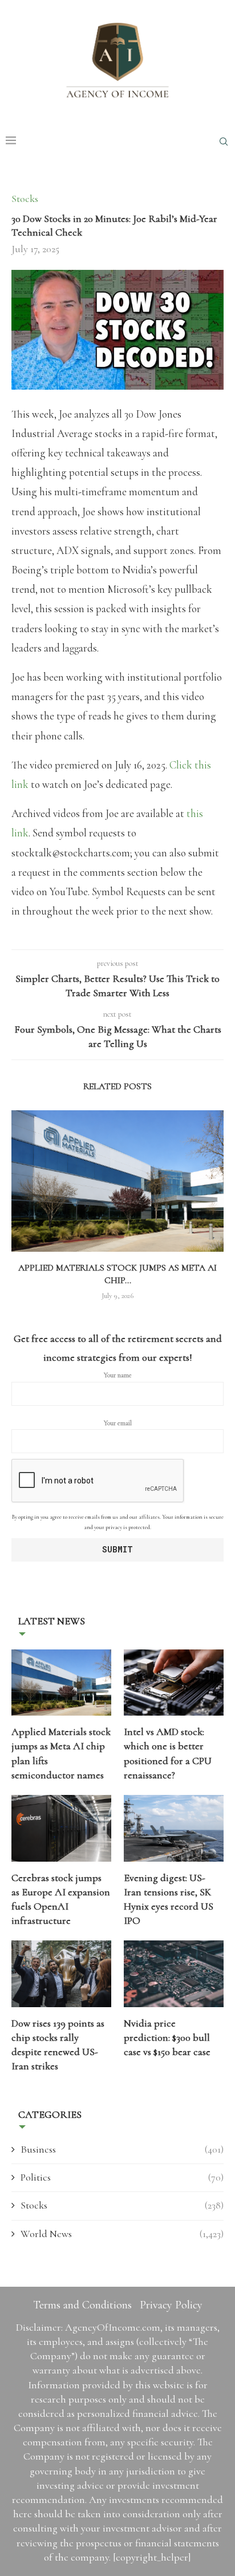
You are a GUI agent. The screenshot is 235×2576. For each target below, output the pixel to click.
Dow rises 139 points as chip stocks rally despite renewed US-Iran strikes (58, 2045)
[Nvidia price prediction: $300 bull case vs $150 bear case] (174, 1974)
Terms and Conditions (82, 2305)
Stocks (122, 2205)
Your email (118, 1423)
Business (122, 2149)
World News (122, 2234)
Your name (118, 1375)
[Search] (224, 141)
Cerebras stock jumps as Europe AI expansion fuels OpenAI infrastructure (61, 1899)
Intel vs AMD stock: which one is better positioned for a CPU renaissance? (168, 1753)
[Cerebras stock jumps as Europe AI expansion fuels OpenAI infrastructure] (61, 1828)
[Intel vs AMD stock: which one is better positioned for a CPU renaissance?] (174, 1683)
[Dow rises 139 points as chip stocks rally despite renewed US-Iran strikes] (61, 1974)
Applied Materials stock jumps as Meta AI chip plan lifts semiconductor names (61, 1753)
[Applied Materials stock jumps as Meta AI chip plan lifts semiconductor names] (117, 1181)
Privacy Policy (171, 2305)
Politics (122, 2177)
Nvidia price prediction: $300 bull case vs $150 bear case (167, 2037)
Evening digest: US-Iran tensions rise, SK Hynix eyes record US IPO (169, 1899)
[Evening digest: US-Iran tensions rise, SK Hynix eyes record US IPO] (174, 1828)
